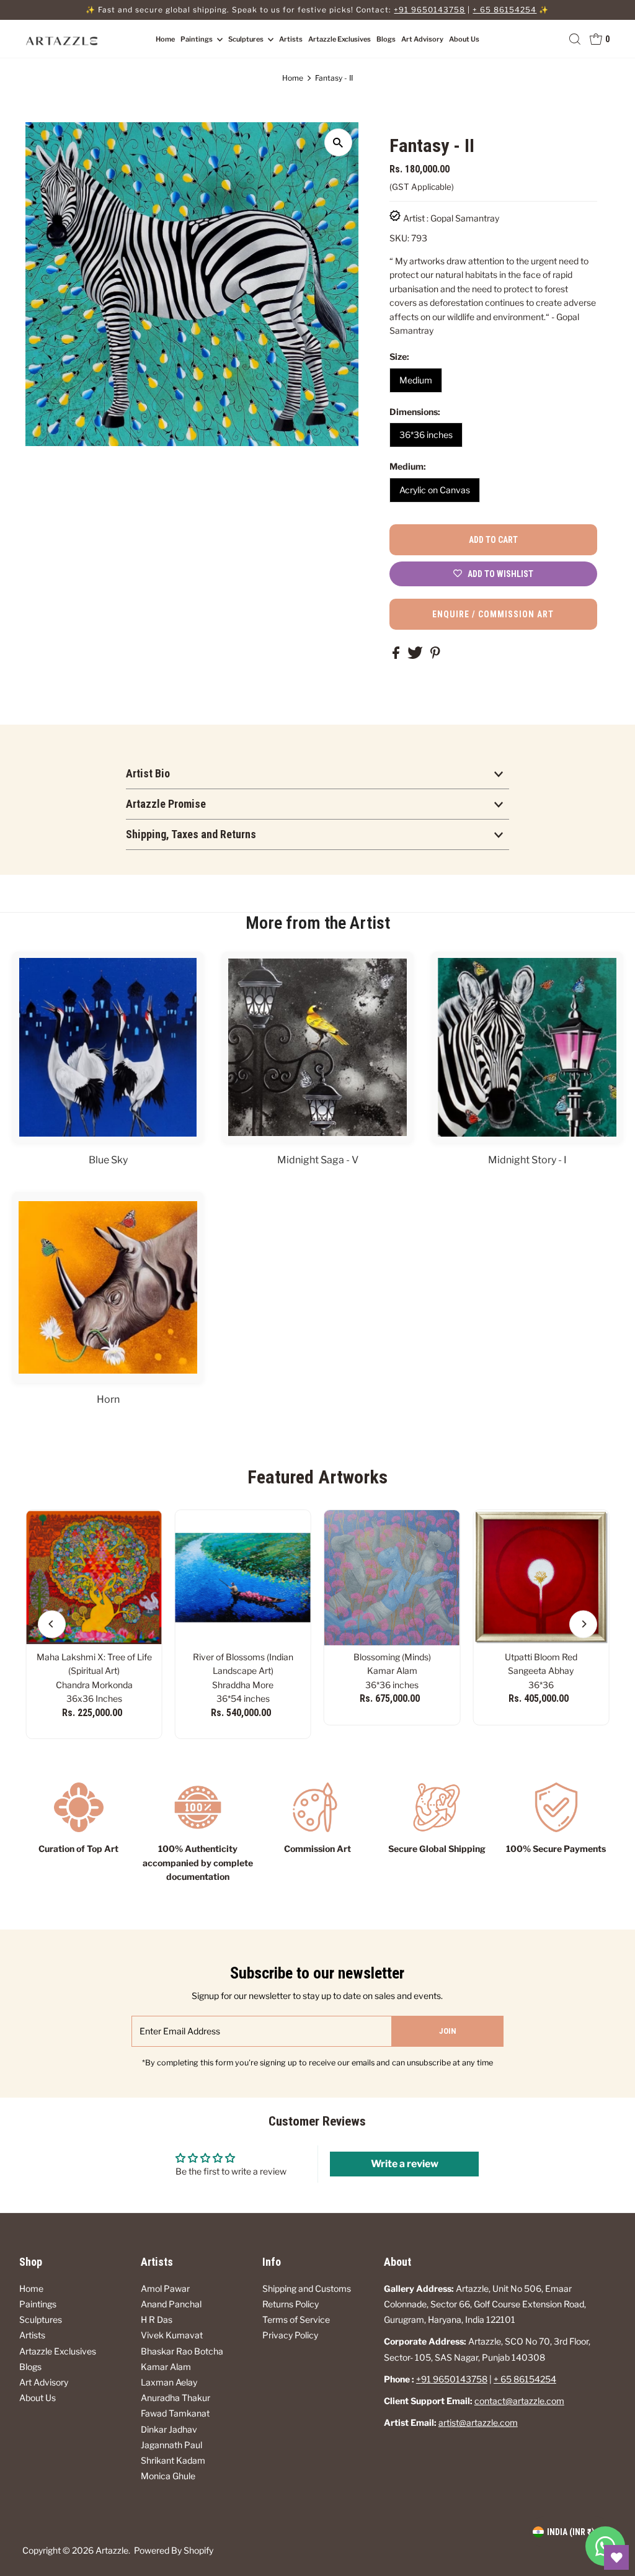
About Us (464, 39)
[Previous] (52, 1624)
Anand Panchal (171, 2304)
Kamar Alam (166, 2367)
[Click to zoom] (338, 142)
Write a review (405, 2164)
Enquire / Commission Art (493, 614)
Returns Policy (291, 2304)
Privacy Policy (290, 2335)
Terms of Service (296, 2319)
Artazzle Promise (166, 804)
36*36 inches (426, 435)
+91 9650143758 (429, 10)
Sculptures (246, 39)
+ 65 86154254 (504, 10)
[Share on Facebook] (397, 655)
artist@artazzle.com (478, 2422)
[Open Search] (575, 39)
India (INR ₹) (571, 2532)
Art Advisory (422, 39)
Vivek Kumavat (172, 2335)
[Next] (583, 1624)
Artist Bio (148, 773)
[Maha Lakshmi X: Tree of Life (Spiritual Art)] (94, 1578)
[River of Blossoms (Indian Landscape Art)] (243, 1578)
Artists (291, 39)
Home (165, 39)
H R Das (157, 2319)
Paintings (197, 39)
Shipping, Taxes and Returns (191, 834)
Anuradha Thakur (175, 2398)
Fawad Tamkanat (175, 2413)
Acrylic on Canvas (435, 490)
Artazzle (112, 2550)
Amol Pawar (165, 2288)
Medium (416, 380)
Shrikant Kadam (173, 2460)
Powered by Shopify (174, 2550)
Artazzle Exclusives (340, 39)
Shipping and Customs (307, 2288)
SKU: (399, 238)
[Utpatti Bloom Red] (541, 1578)
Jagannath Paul (171, 2445)
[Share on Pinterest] (435, 655)
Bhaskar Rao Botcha (182, 2351)
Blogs (386, 39)
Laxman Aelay (169, 2382)
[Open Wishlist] (616, 2557)
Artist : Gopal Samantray (451, 218)
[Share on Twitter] (416, 655)
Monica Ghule (168, 2476)
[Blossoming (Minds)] (392, 1578)
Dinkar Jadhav (169, 2429)
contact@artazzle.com (519, 2401)
